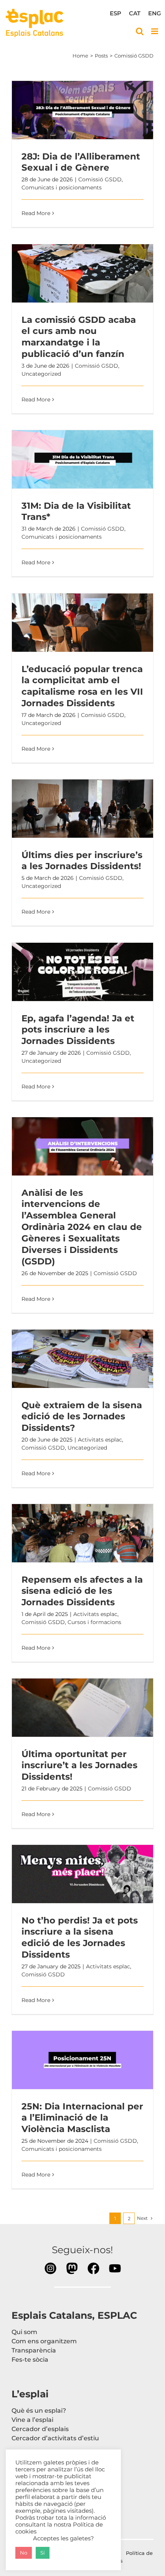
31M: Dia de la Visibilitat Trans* (82, 459)
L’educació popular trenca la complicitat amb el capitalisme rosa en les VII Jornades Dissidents (82, 623)
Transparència (34, 2350)
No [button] (24, 2553)
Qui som (24, 2332)
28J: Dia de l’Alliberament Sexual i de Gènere (82, 110)
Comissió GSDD (100, 179)
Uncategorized (41, 374)
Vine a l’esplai (32, 2420)
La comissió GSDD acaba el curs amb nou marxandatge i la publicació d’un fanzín (82, 273)
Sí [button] (43, 2553)
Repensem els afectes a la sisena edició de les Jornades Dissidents (82, 1533)
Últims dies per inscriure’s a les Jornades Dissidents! (82, 809)
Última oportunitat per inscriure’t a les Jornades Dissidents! (82, 1708)
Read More (36, 213)
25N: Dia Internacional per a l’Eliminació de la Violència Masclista (82, 2060)
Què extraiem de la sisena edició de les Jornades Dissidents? (82, 1359)
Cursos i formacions (94, 1622)
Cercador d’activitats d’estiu (55, 2438)
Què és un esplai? (39, 2411)
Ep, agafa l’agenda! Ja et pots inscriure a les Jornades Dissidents (82, 972)
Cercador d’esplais (40, 2429)
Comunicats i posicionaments (62, 187)
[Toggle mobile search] (140, 31)
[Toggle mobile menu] (155, 31)
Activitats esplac (100, 1440)
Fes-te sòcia (30, 2360)
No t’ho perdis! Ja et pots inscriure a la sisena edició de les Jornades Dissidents (82, 1874)
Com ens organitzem (44, 2341)
